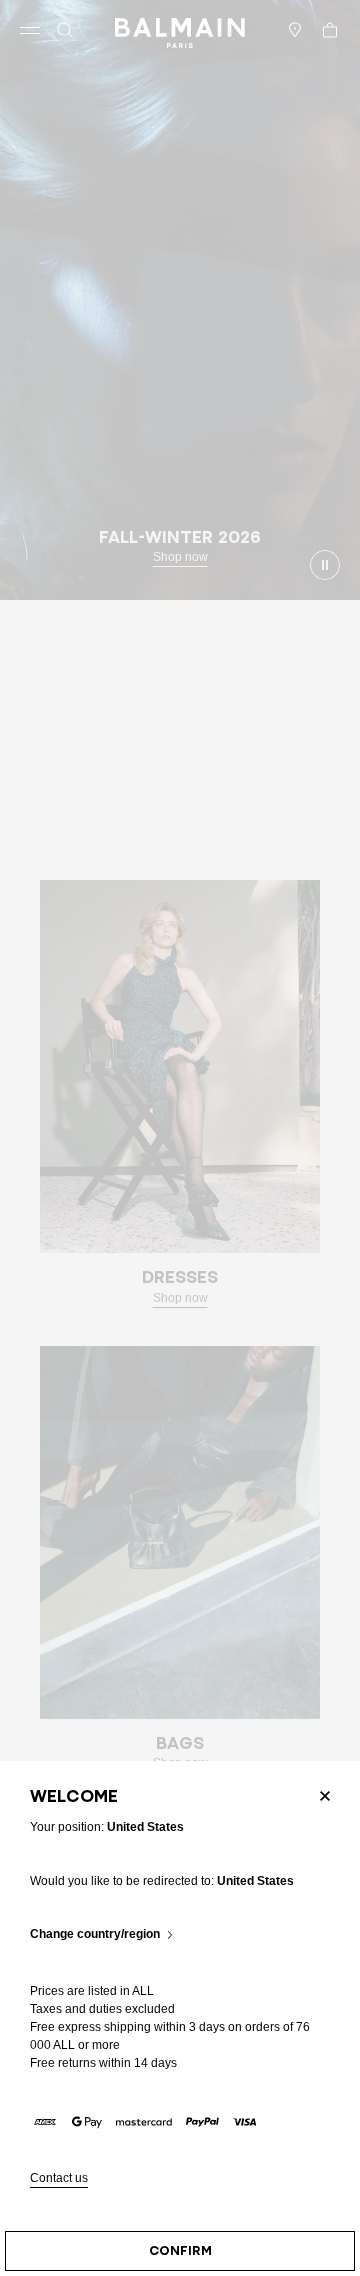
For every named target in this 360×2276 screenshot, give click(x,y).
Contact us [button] (59, 2178)
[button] (65, 30)
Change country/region (95, 1934)
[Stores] (295, 30)
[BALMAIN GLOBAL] (180, 30)
